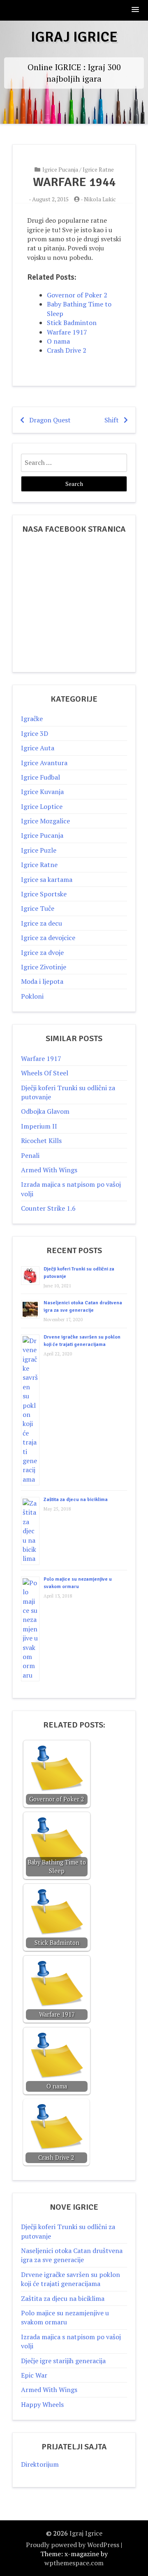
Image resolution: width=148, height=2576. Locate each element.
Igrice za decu (42, 923)
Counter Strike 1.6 (48, 1208)
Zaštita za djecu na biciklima (76, 1500)
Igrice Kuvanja (42, 792)
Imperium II (39, 1126)
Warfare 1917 (41, 1058)
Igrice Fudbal (40, 777)
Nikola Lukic (100, 199)
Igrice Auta (38, 748)
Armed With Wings (49, 1170)
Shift (112, 420)
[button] (136, 10)
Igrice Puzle (39, 850)
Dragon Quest (50, 420)
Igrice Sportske (44, 894)
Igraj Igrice (74, 37)
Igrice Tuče (38, 908)
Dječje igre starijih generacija (63, 2361)
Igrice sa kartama (47, 879)
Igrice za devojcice (48, 938)
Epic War (34, 2375)
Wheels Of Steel (45, 1073)
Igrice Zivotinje (44, 967)
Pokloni (32, 996)
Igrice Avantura (44, 763)
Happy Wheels (42, 2404)
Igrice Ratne (98, 169)
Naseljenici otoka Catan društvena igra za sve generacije (72, 2255)
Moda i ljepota (42, 981)
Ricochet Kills (41, 1141)
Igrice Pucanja (60, 169)
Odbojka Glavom (45, 1111)
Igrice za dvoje (42, 952)
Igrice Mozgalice (45, 821)
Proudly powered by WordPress (73, 2545)
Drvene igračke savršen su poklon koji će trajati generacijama (71, 2279)
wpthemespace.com (74, 2563)
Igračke (32, 719)
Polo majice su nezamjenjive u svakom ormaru (65, 2317)
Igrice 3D (35, 733)
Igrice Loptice (42, 806)
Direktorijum (40, 2464)
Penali (30, 1155)
